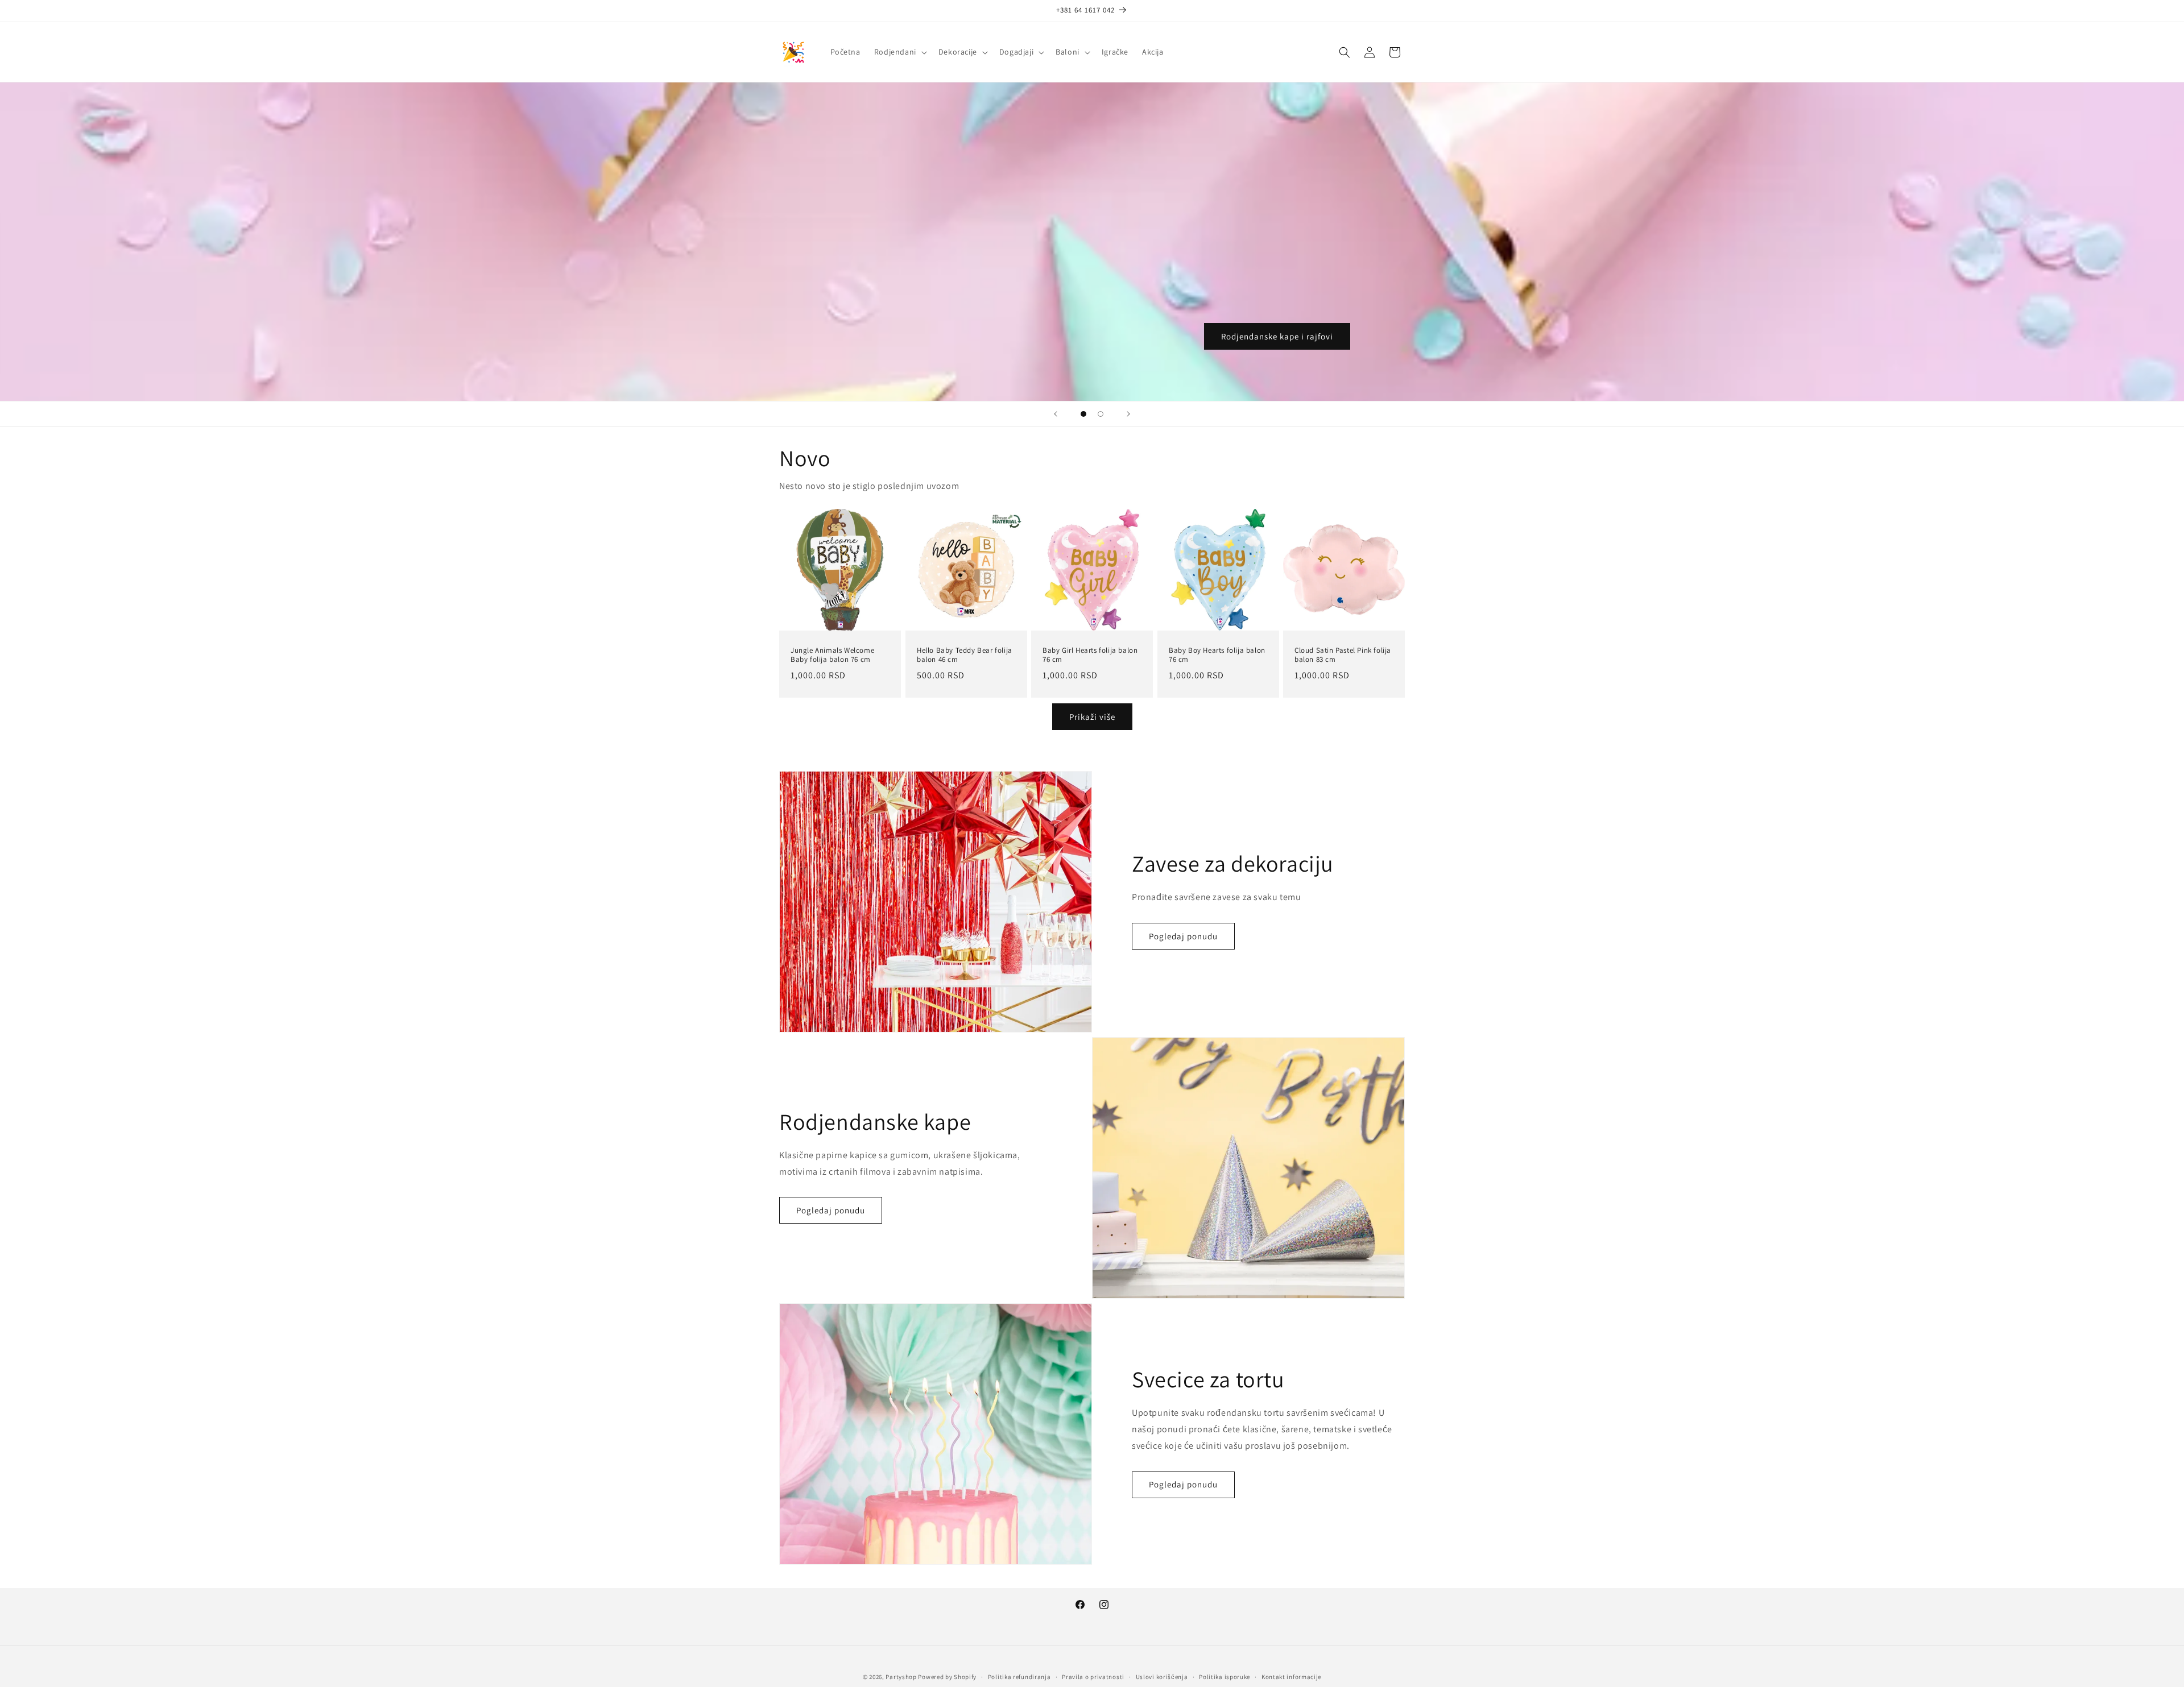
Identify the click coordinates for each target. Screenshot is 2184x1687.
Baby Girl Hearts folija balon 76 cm (1090, 655)
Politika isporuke (1225, 1676)
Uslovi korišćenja (1162, 1676)
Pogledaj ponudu (1183, 936)
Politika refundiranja (1019, 1676)
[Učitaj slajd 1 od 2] (1083, 414)
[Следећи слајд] (1128, 414)
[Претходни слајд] (1056, 414)
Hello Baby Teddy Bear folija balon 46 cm (965, 655)
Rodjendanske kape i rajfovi (1277, 336)
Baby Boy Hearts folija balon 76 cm (1217, 655)
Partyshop (901, 1677)
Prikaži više (1092, 717)
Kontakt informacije (1291, 1676)
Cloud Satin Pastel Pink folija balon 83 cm (1343, 655)
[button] (899, 52)
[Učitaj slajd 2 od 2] (1101, 414)
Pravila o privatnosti (1093, 1676)
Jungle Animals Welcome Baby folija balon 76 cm (832, 655)
